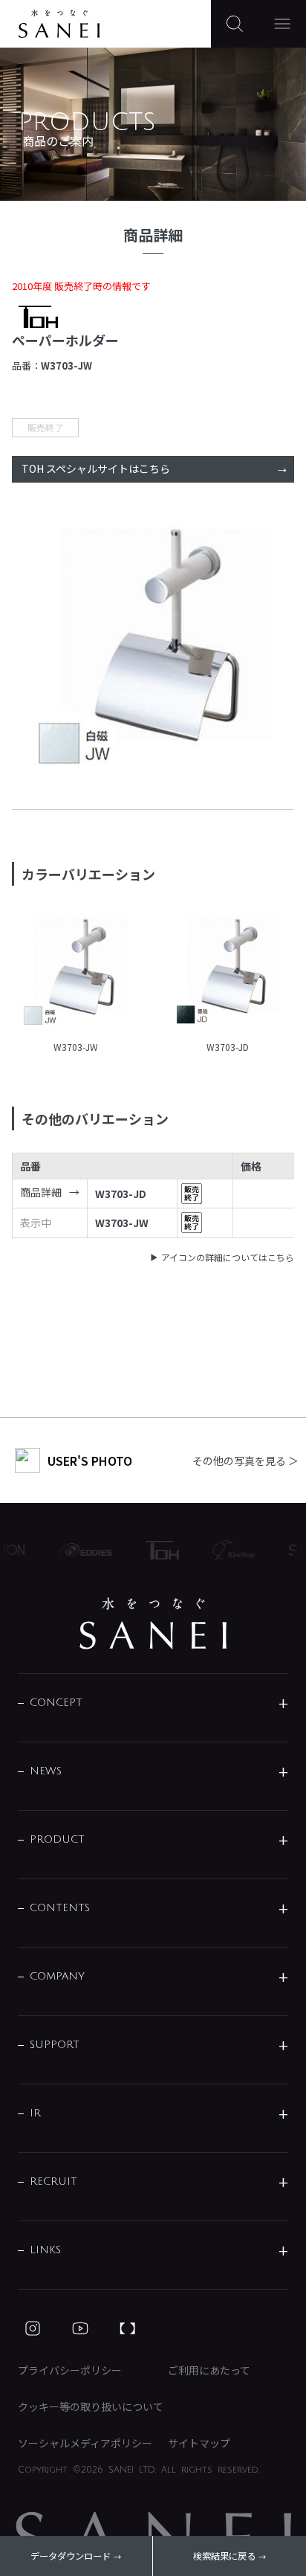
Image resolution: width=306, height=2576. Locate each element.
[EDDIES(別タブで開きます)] (79, 1550)
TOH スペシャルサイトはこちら (96, 468)
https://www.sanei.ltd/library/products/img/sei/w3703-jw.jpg (75, 973)
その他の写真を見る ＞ (245, 1461)
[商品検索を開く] (235, 24)
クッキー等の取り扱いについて (91, 2406)
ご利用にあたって (209, 2370)
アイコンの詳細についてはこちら (228, 1257)
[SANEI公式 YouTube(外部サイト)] (80, 2328)
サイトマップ (199, 2443)
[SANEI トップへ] (153, 1623)
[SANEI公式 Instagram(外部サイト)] (33, 2328)
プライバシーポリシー (70, 2370)
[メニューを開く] (282, 24)
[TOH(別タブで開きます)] (156, 1550)
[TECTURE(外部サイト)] (128, 2328)
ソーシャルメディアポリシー (85, 2443)
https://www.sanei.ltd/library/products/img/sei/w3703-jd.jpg (228, 973)
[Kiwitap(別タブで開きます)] (227, 1550)
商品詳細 (41, 1192)
